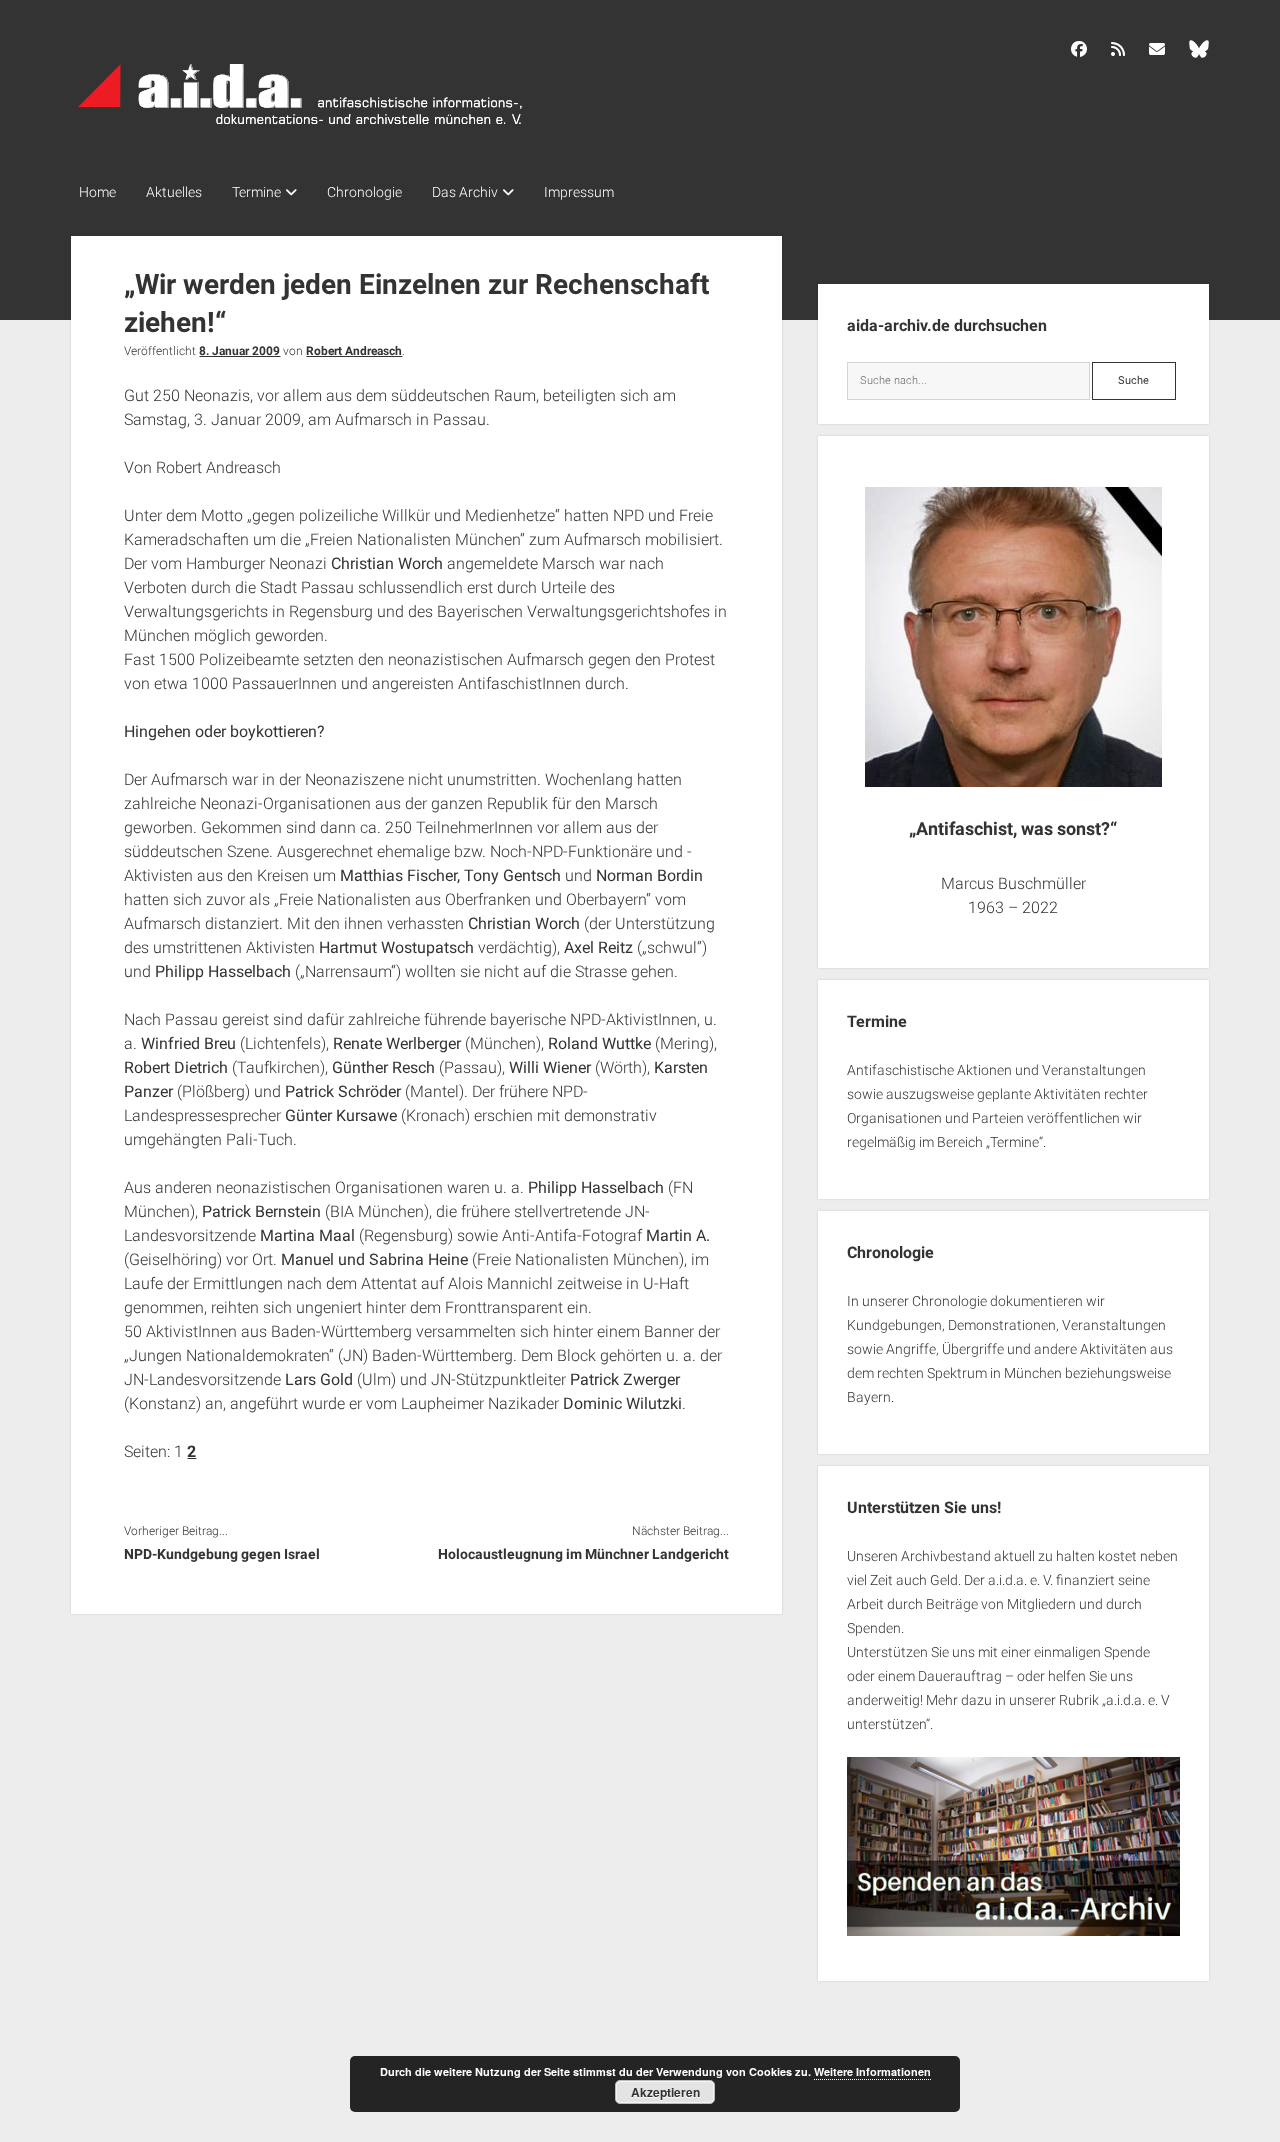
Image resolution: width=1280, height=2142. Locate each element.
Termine (256, 192)
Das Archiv (465, 192)
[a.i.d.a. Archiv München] (301, 129)
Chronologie (364, 192)
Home (97, 192)
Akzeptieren (665, 2092)
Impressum (579, 192)
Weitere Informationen (872, 2071)
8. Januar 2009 (239, 351)
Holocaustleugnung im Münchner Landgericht (583, 1554)
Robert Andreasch (354, 351)
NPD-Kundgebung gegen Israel (222, 1554)
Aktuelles (174, 192)
